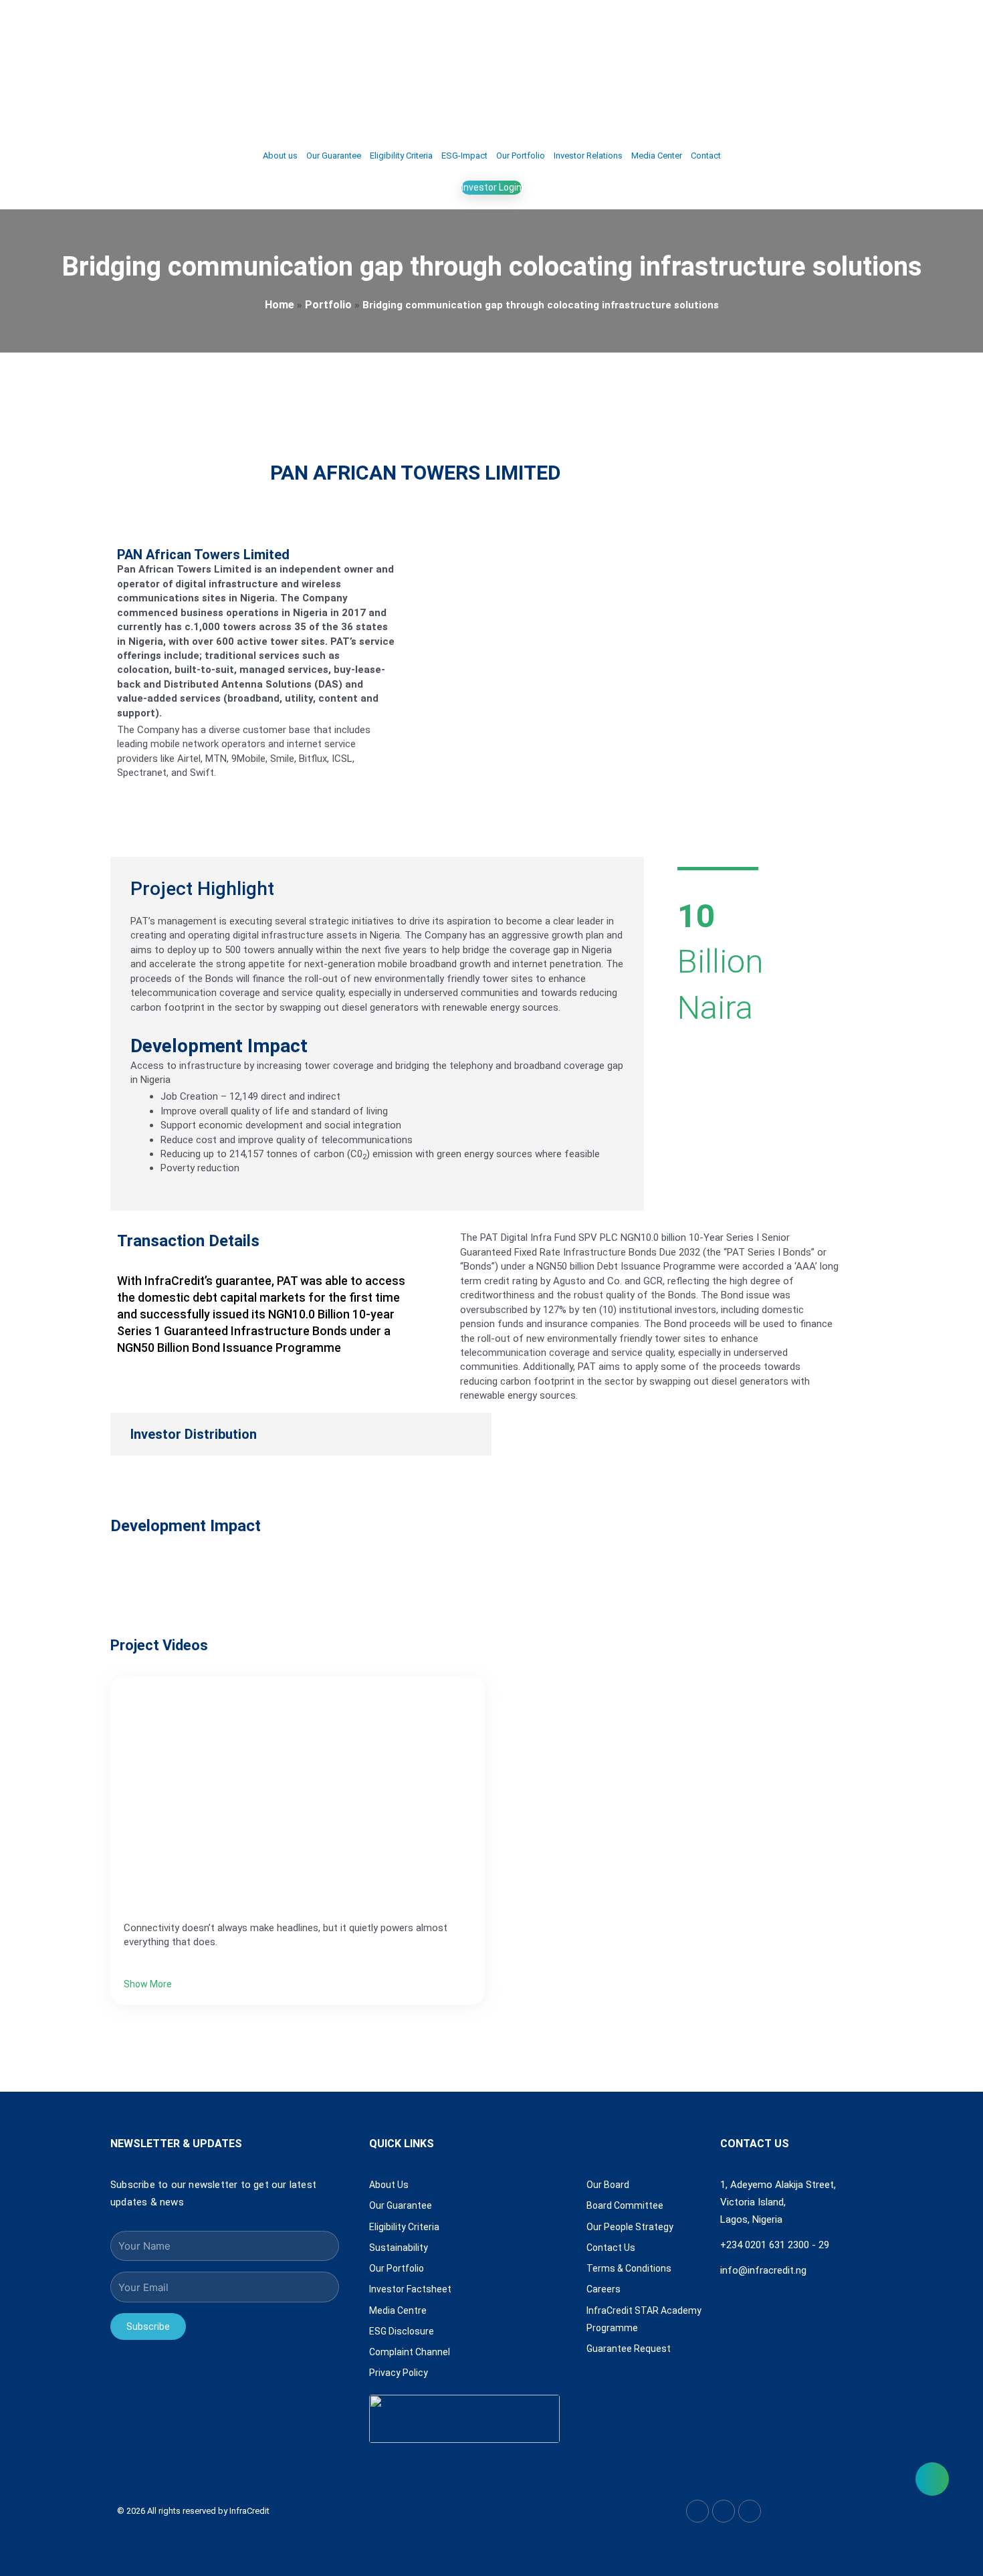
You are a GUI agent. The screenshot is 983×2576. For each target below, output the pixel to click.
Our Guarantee (334, 156)
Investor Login (491, 187)
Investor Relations (588, 156)
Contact (706, 156)
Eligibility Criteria (401, 156)
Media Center (657, 156)
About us (280, 156)
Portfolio (328, 305)
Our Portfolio (521, 156)
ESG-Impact (464, 156)
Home (280, 305)
